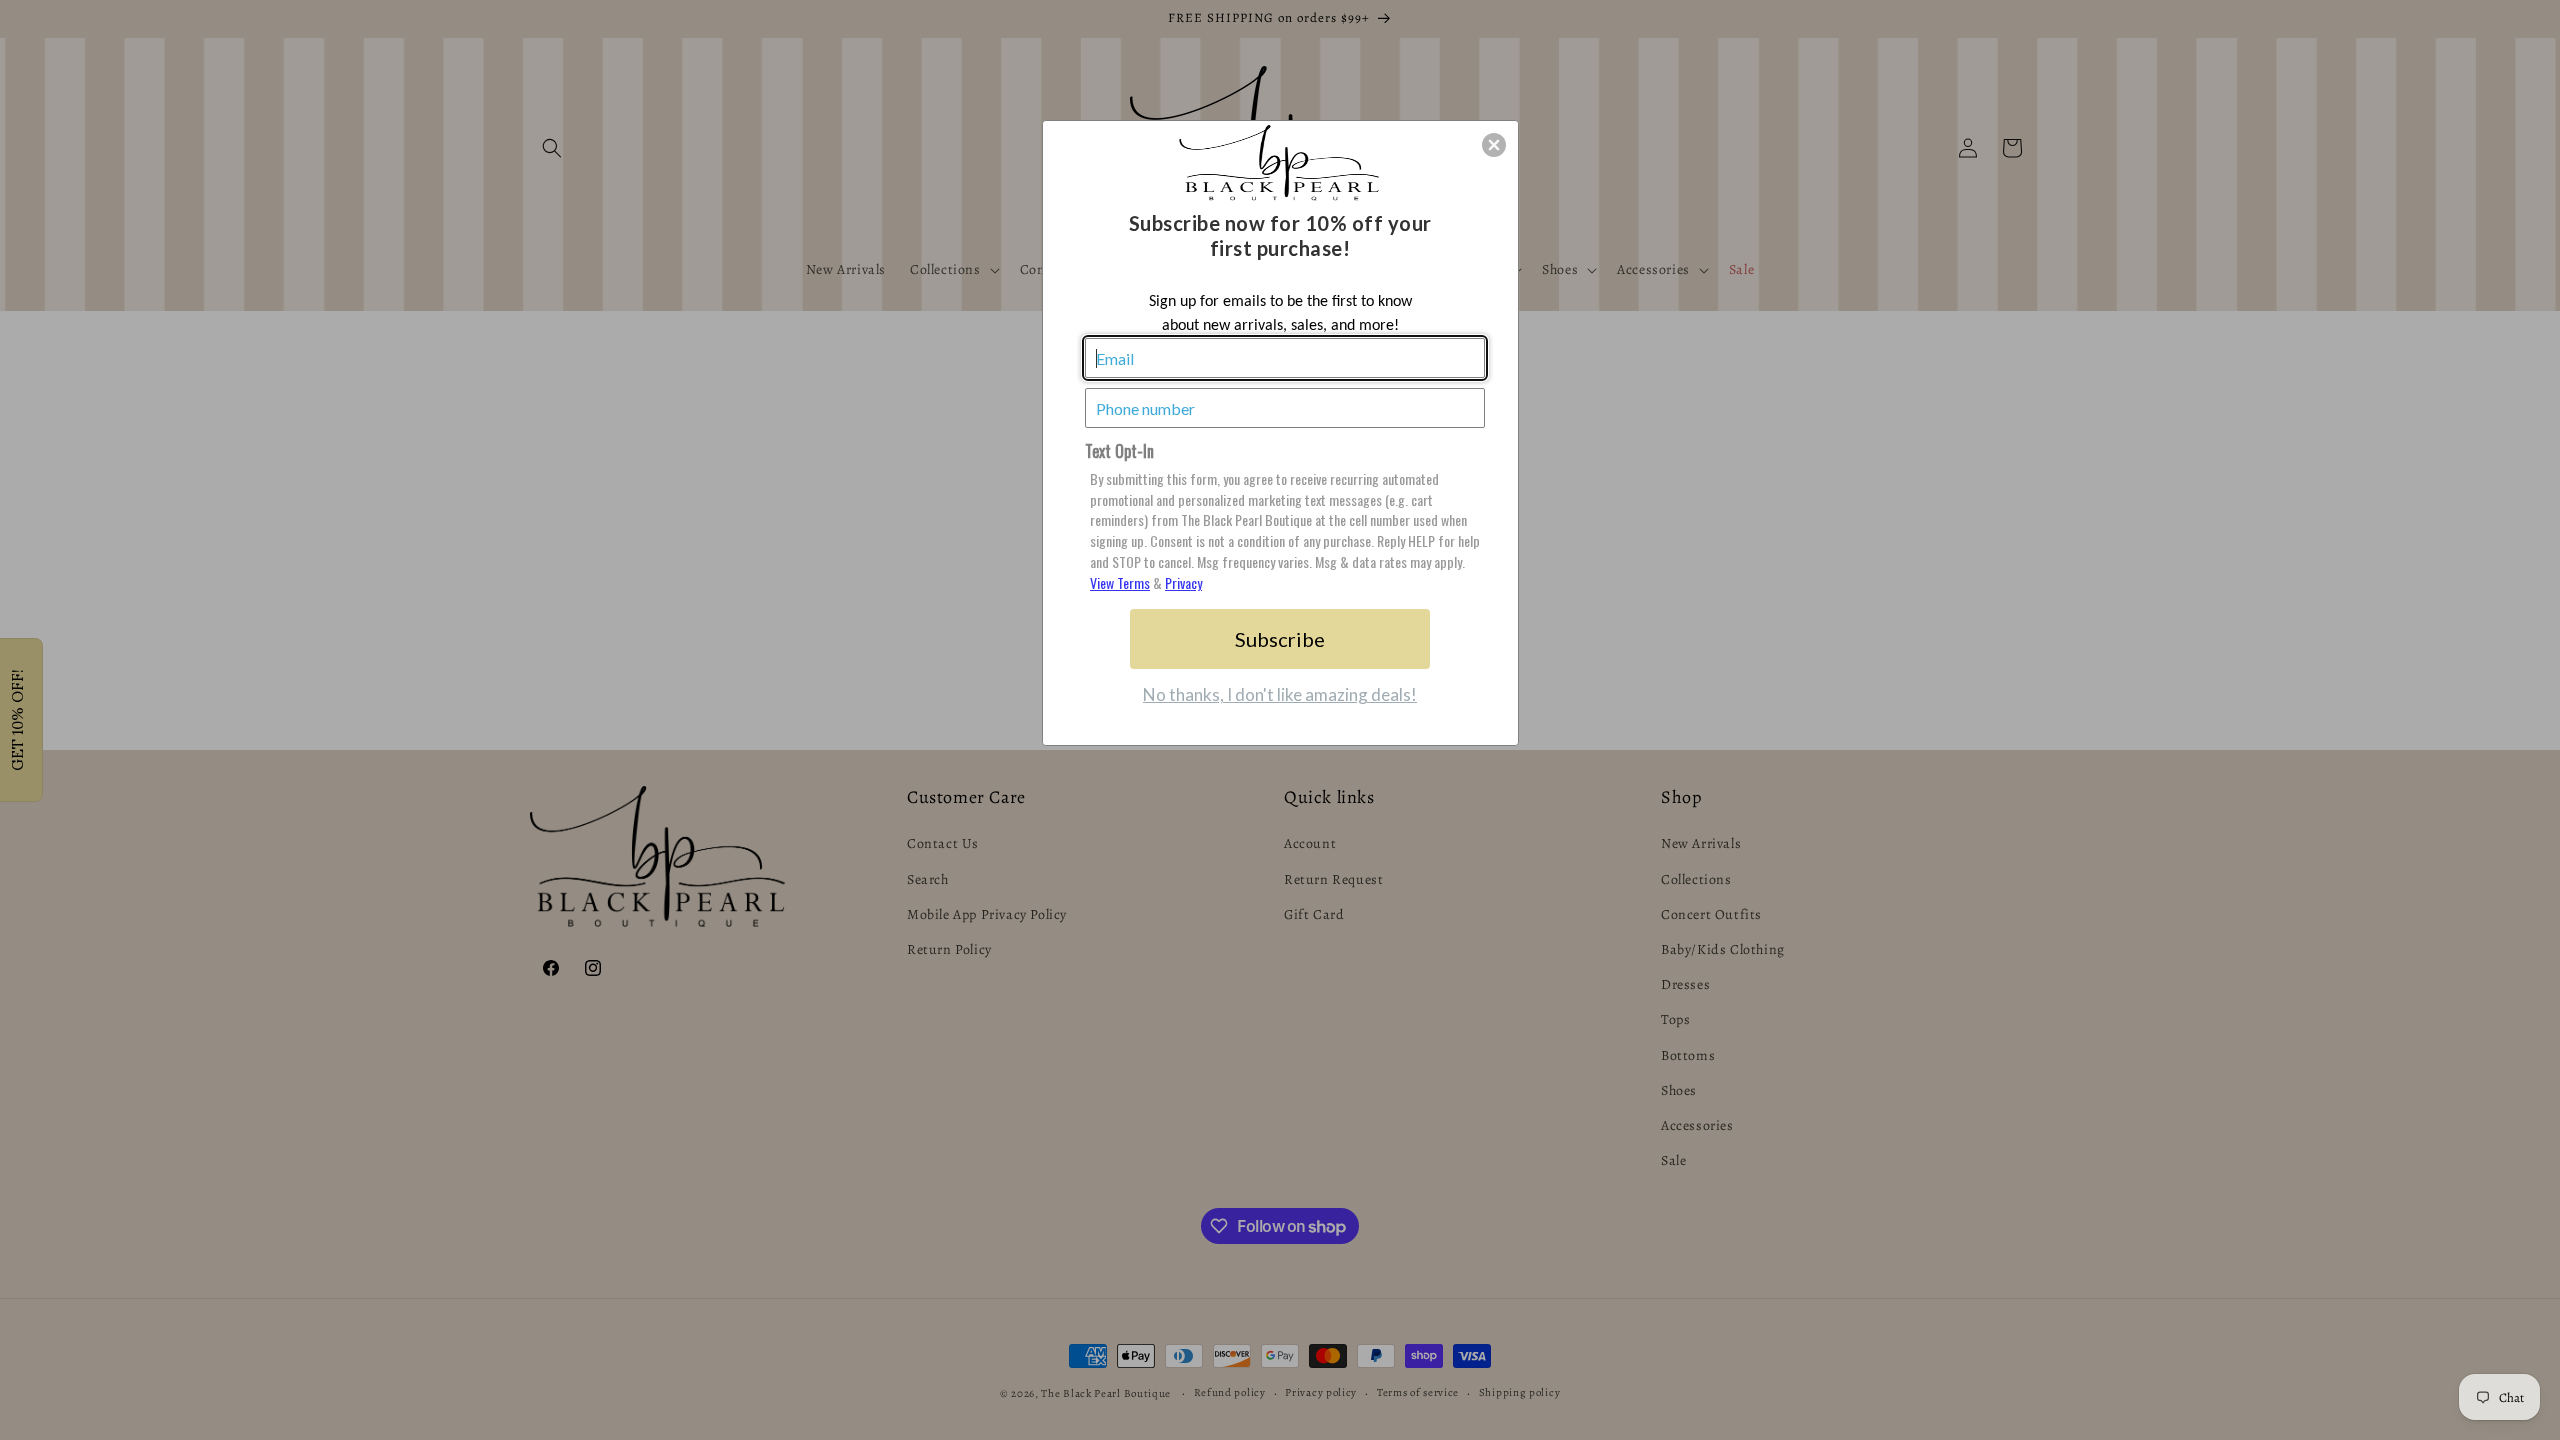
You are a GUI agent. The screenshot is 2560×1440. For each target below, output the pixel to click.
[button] (1494, 145)
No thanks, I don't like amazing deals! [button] (1280, 694)
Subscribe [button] (1280, 639)
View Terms (1120, 582)
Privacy (1183, 582)
